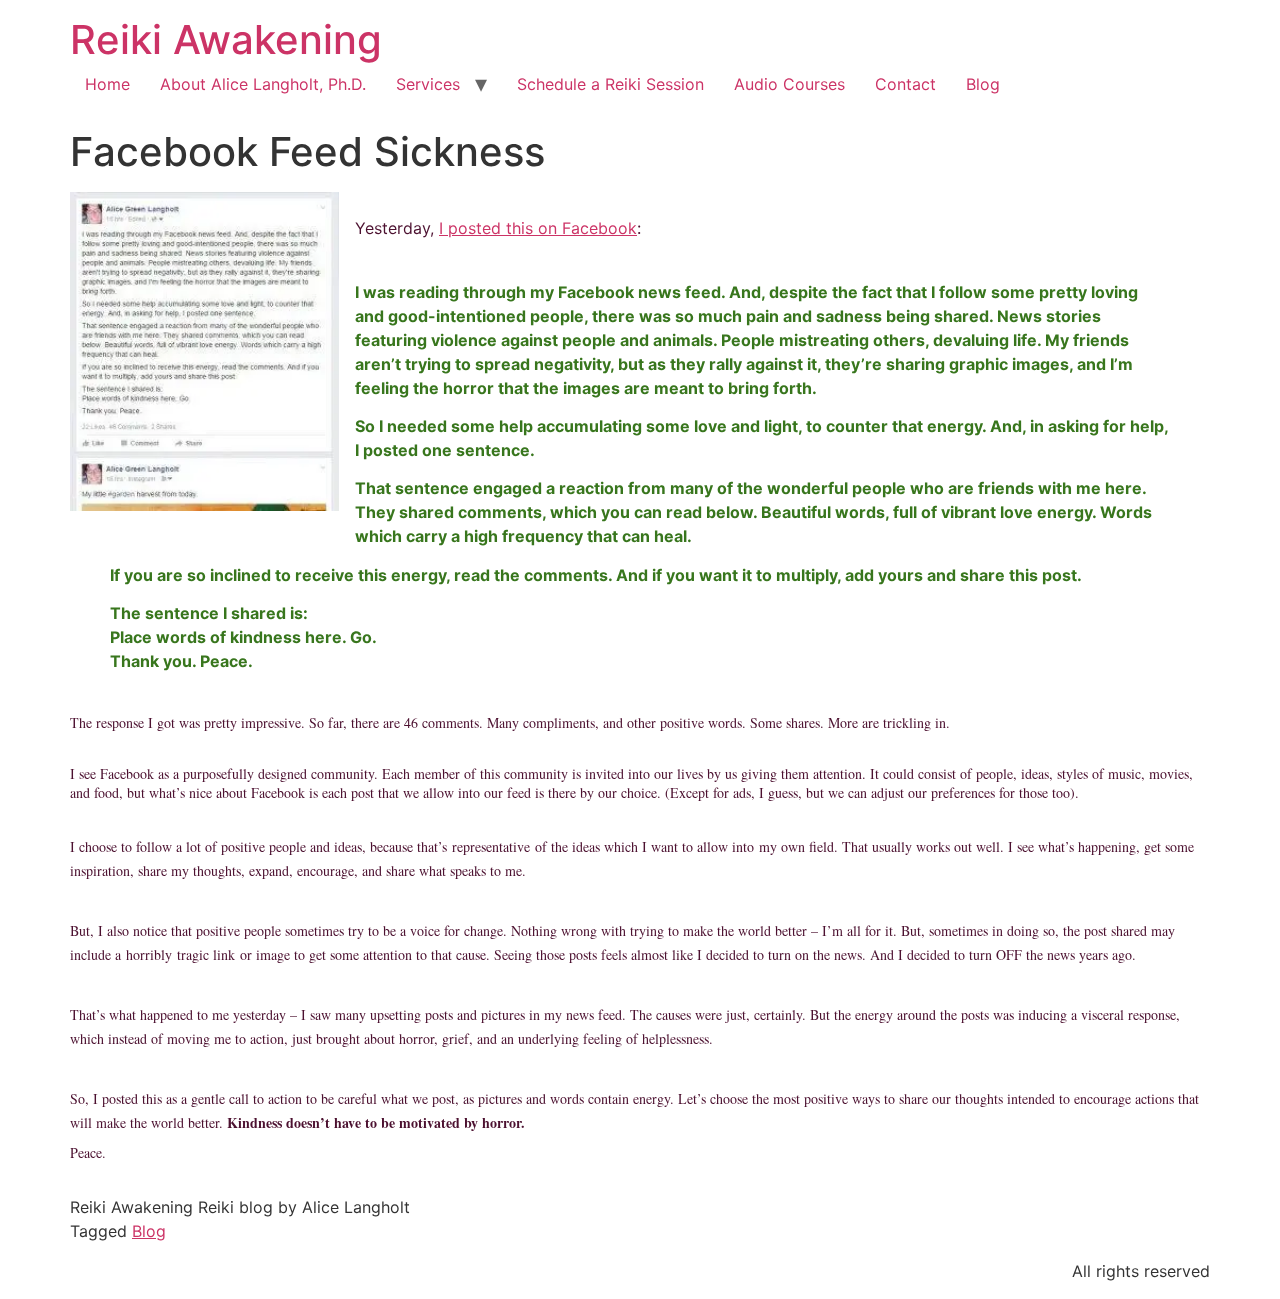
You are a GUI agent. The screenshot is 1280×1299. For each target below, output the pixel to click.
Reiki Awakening (226, 39)
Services (428, 84)
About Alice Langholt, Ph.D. (263, 84)
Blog (983, 84)
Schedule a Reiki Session (610, 84)
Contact (905, 84)
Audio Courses (789, 84)
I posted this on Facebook (538, 228)
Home (107, 84)
